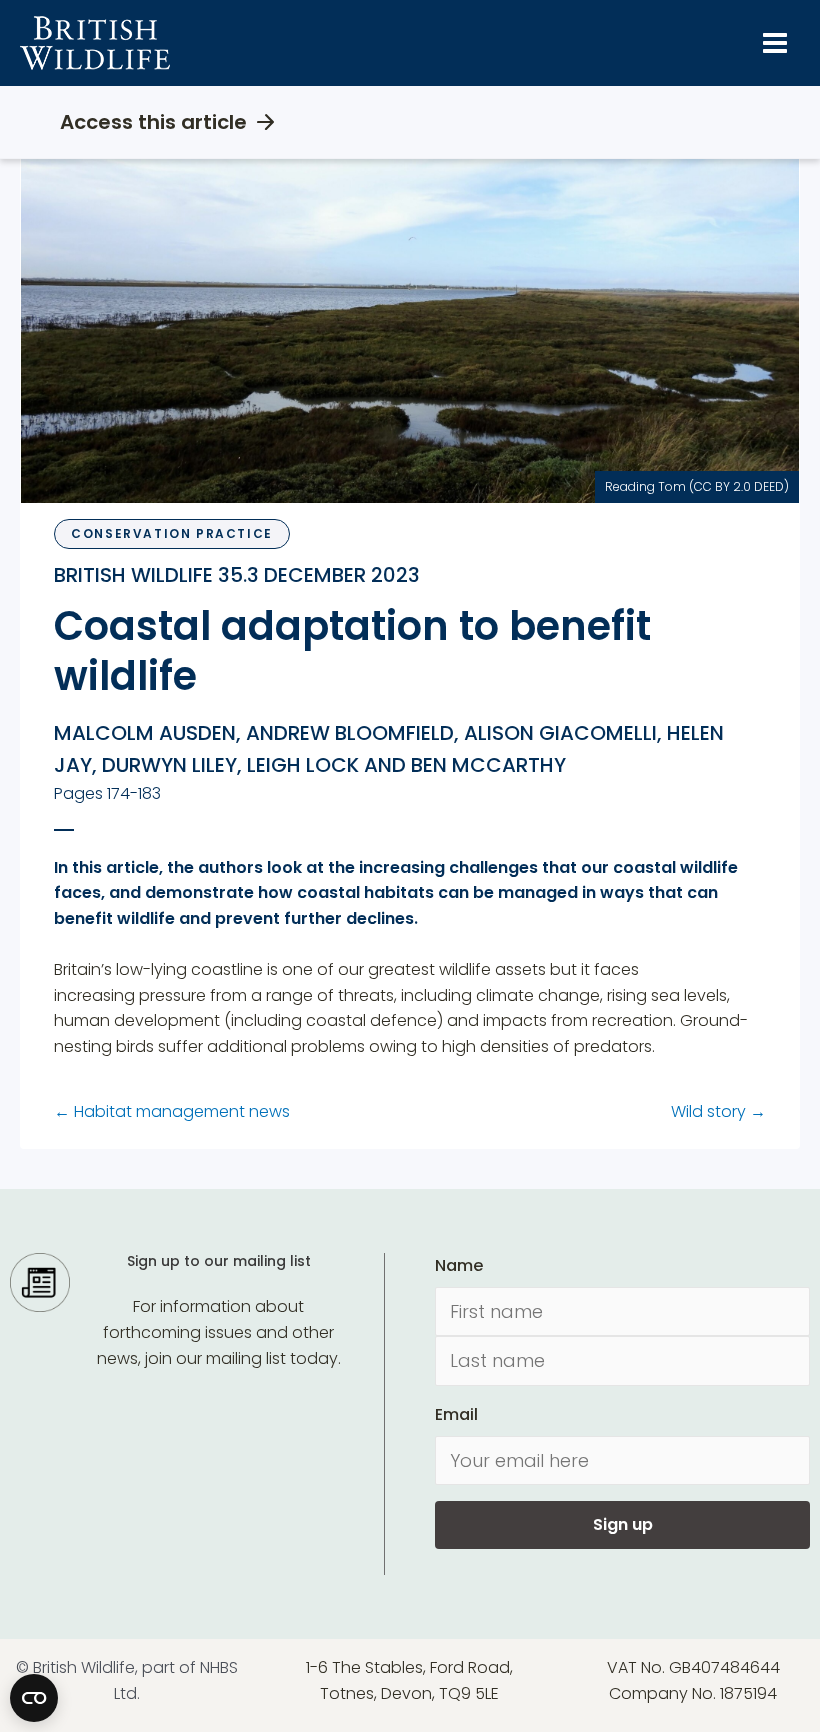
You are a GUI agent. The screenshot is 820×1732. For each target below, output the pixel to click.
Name (459, 1265)
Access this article (153, 122)
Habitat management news (172, 1111)
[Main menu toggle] (775, 43)
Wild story (718, 1111)
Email (456, 1414)
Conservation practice (172, 533)
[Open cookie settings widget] (34, 1698)
